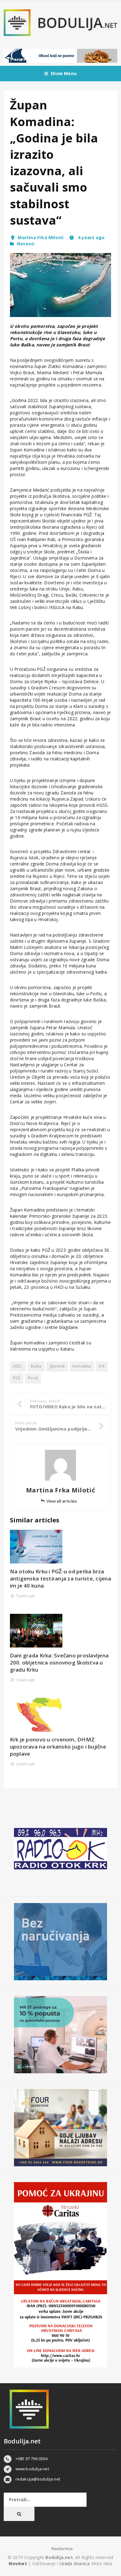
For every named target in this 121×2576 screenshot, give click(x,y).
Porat (33, 1378)
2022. (18, 1366)
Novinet (18, 2563)
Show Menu (64, 73)
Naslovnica (62, 2549)
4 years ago (91, 237)
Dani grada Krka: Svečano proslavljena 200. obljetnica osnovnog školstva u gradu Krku (59, 1662)
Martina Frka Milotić (41, 237)
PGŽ (17, 1378)
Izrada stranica (75, 2563)
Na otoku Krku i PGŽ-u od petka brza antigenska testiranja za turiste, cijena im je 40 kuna (60, 1578)
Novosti (26, 244)
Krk (102, 1366)
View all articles (62, 1501)
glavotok (57, 1366)
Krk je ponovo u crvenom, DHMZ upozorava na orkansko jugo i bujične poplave (58, 1747)
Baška (36, 1366)
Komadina (82, 1366)
